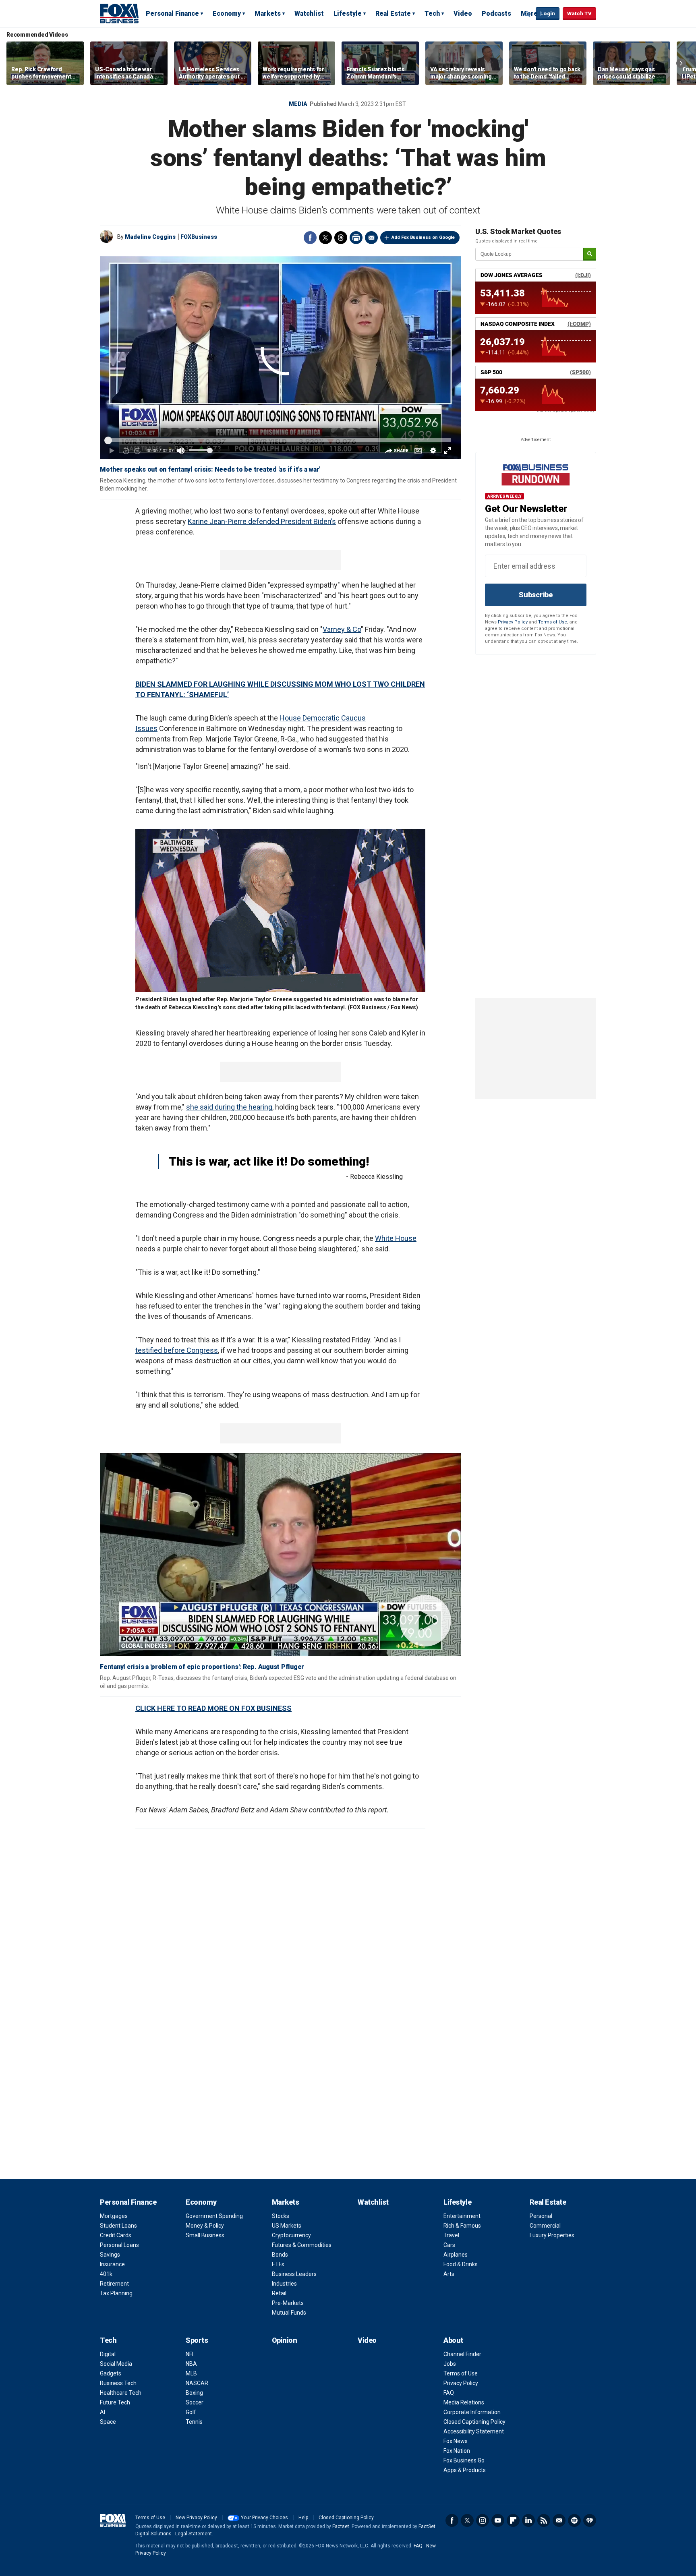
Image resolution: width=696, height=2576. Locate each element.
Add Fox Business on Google (423, 237)
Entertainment (462, 2216)
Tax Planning (116, 2293)
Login (548, 13)
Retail (279, 2293)
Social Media (116, 2364)
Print (356, 238)
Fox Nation (457, 2451)
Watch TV (579, 13)
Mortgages (114, 2216)
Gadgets (111, 2373)
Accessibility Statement (474, 2431)
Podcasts (496, 13)
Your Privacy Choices (264, 2518)
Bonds (280, 2255)
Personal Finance (172, 13)
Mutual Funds (289, 2313)
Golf (191, 2412)
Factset (341, 2526)
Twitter (325, 238)
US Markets (287, 2226)
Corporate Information (472, 2412)
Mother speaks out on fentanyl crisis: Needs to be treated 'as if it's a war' (210, 469)
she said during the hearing (229, 1107)
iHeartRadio (590, 2520)
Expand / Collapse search (528, 14)
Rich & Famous (462, 2226)
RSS (544, 2520)
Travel (451, 2235)
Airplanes (456, 2255)
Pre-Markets (288, 2303)
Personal (541, 2216)
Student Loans (118, 2226)
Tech (432, 13)
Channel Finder (462, 2354)
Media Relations (464, 2402)
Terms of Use (553, 622)
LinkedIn (528, 2520)
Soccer (195, 2402)
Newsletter (559, 2520)
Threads (341, 238)
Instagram (483, 2520)
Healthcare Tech (121, 2393)
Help (303, 2518)
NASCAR (197, 2383)
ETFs (278, 2264)
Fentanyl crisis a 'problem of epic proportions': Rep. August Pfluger (202, 1667)
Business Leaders (294, 2274)
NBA (191, 2364)
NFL (190, 2354)
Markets (268, 13)
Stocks (281, 2216)
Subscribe (536, 595)
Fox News (456, 2441)
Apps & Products (465, 2470)
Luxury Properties (552, 2235)
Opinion (285, 2340)
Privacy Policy (513, 622)
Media (298, 104)
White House (396, 1238)
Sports (197, 2340)
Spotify (574, 2520)
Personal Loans (119, 2245)
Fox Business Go (464, 2460)
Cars (449, 2245)
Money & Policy (205, 2226)
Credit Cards (116, 2235)
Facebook (310, 238)
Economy (227, 13)
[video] (280, 1555)
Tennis (194, 2422)
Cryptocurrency (291, 2235)
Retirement (114, 2284)
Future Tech (115, 2402)
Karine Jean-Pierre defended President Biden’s (262, 521)
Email (371, 238)
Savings (110, 2255)
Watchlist (309, 13)
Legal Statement (194, 2534)
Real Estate (393, 13)
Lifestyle (348, 13)
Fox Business (119, 13)
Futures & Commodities (302, 2245)
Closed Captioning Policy (474, 2422)
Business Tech (118, 2383)
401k (106, 2274)
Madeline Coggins (150, 237)
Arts (449, 2274)
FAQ (449, 2393)
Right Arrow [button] (681, 63)
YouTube (498, 2520)
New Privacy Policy (196, 2518)
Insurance (112, 2264)
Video (463, 13)
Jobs (450, 2364)
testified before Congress (177, 1350)
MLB (191, 2373)
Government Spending (214, 2216)
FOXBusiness (199, 237)
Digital (108, 2354)
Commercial (545, 2226)
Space (108, 2422)
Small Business (205, 2235)
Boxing (194, 2393)
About (453, 2340)
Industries (284, 2284)
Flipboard (513, 2520)
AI (103, 2412)
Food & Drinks (461, 2264)
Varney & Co (342, 629)
